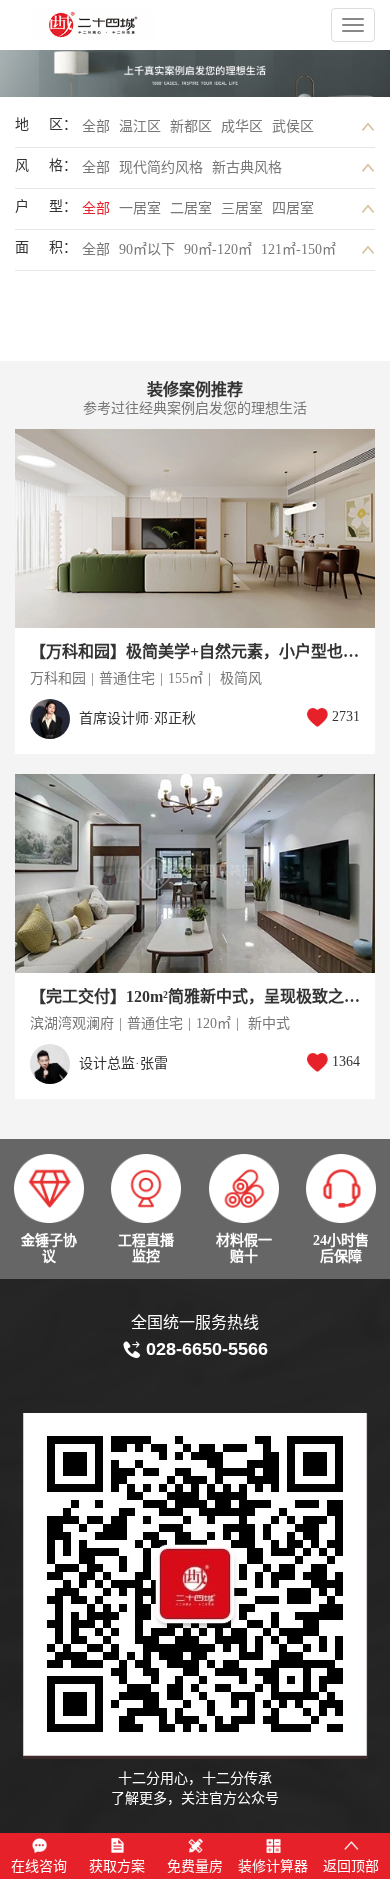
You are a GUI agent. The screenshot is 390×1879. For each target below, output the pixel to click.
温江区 (140, 126)
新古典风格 (247, 167)
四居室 (293, 208)
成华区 (242, 126)
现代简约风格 (161, 167)
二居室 (191, 208)
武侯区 (293, 126)
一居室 (140, 208)
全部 (96, 126)
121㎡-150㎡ (298, 249)
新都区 (191, 126)
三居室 (242, 208)
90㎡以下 (147, 249)
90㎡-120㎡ (218, 249)
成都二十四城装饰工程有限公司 (132, 25)
